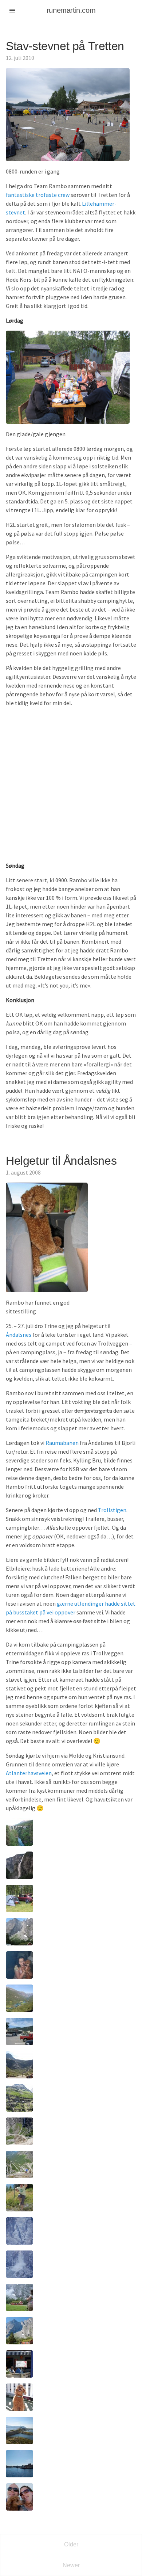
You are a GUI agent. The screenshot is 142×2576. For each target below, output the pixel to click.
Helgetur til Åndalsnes (61, 1161)
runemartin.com (71, 10)
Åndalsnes (19, 1335)
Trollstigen (112, 1510)
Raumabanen (62, 1443)
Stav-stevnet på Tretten (65, 46)
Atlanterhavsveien (29, 1773)
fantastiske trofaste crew (38, 195)
